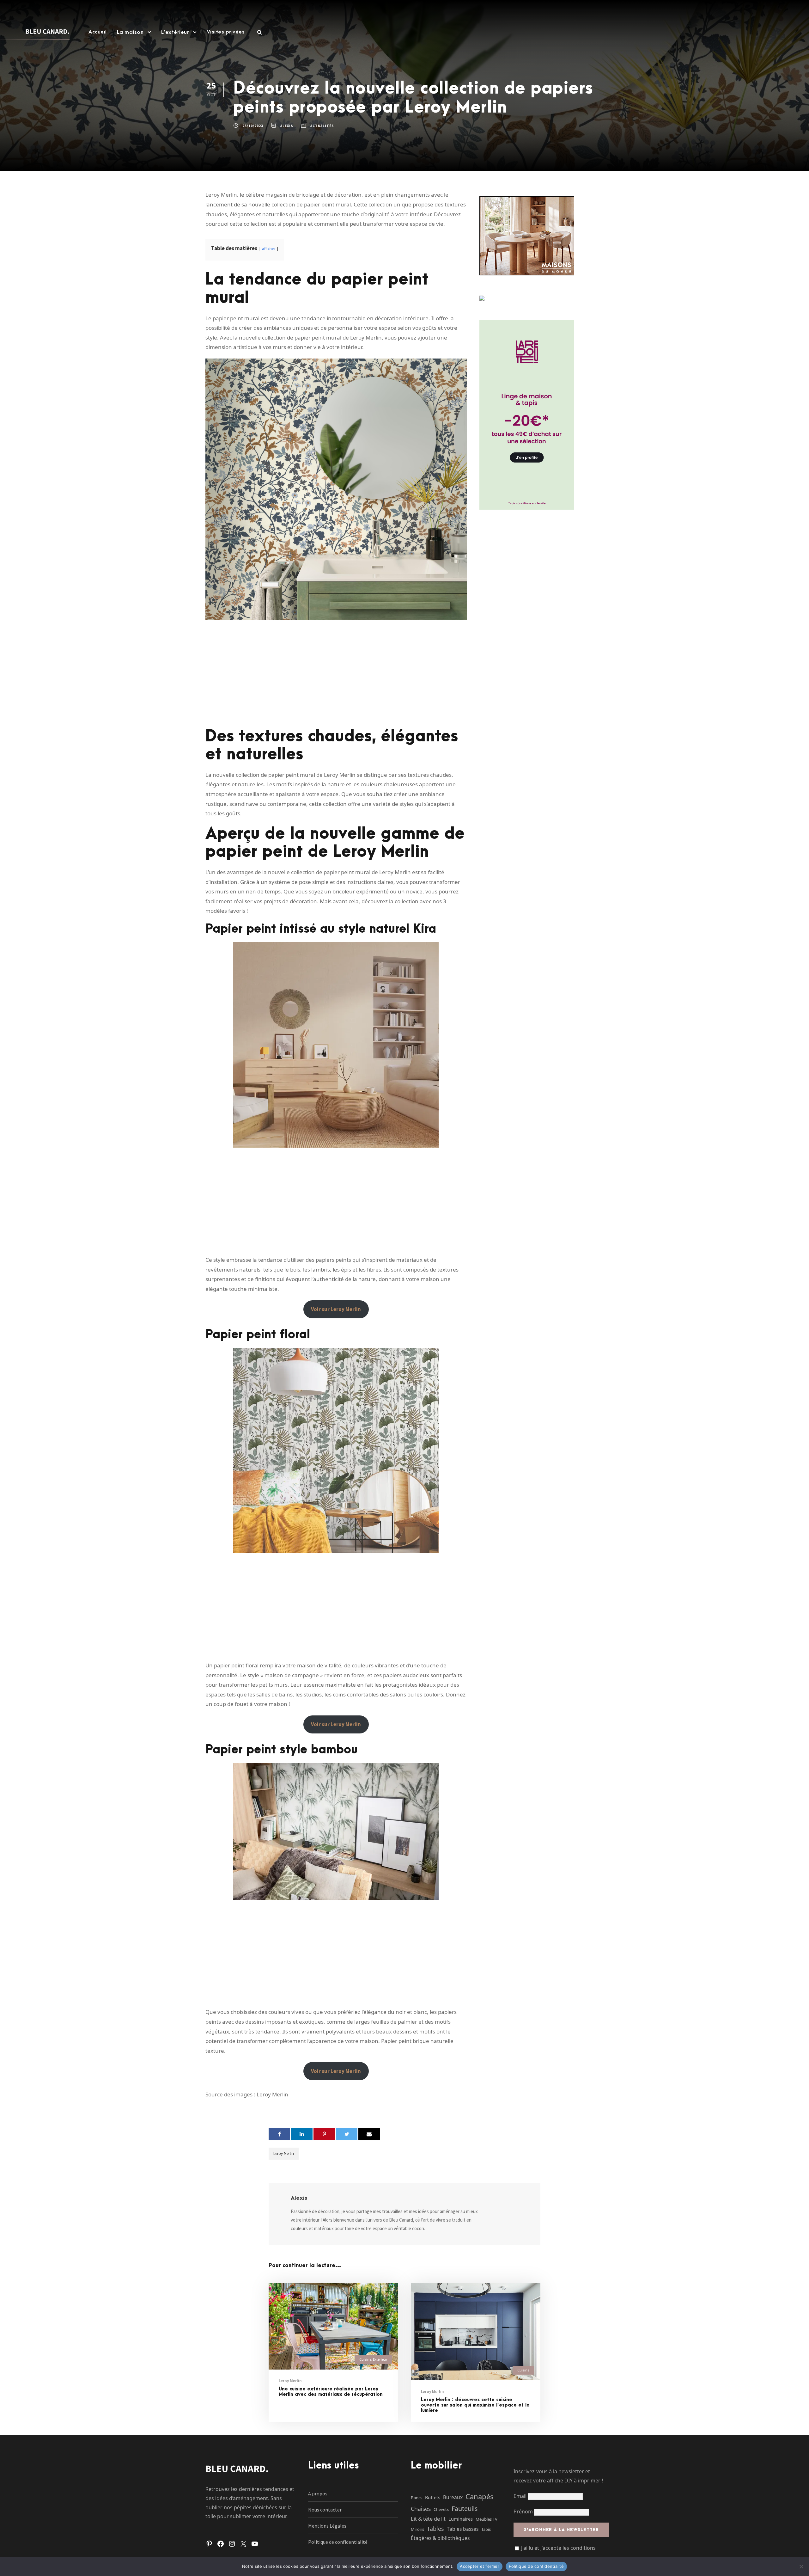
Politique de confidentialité (338, 2542)
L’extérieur (175, 32)
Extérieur (380, 2359)
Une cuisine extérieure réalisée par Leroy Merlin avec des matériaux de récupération (331, 2392)
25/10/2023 (253, 126)
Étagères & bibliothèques (440, 2538)
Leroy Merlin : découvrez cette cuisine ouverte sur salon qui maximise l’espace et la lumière (475, 2405)
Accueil (98, 32)
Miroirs (417, 2529)
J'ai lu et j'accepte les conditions (558, 2548)
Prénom (523, 2512)
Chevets (441, 2509)
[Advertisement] (336, 674)
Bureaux (453, 2497)
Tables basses (463, 2529)
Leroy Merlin (284, 2153)
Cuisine (365, 2359)
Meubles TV (487, 2519)
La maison (130, 32)
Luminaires (461, 2519)
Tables (435, 2529)
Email (521, 2496)
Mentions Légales (327, 2526)
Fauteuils (465, 2509)
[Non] (801, 2567)
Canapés (480, 2496)
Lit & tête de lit (428, 2519)
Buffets (433, 2497)
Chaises (421, 2509)
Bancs (417, 2498)
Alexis (287, 126)
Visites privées (226, 32)
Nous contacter (325, 2510)
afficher (269, 249)
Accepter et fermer (480, 2566)
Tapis (486, 2529)
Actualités (322, 126)
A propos (318, 2493)
